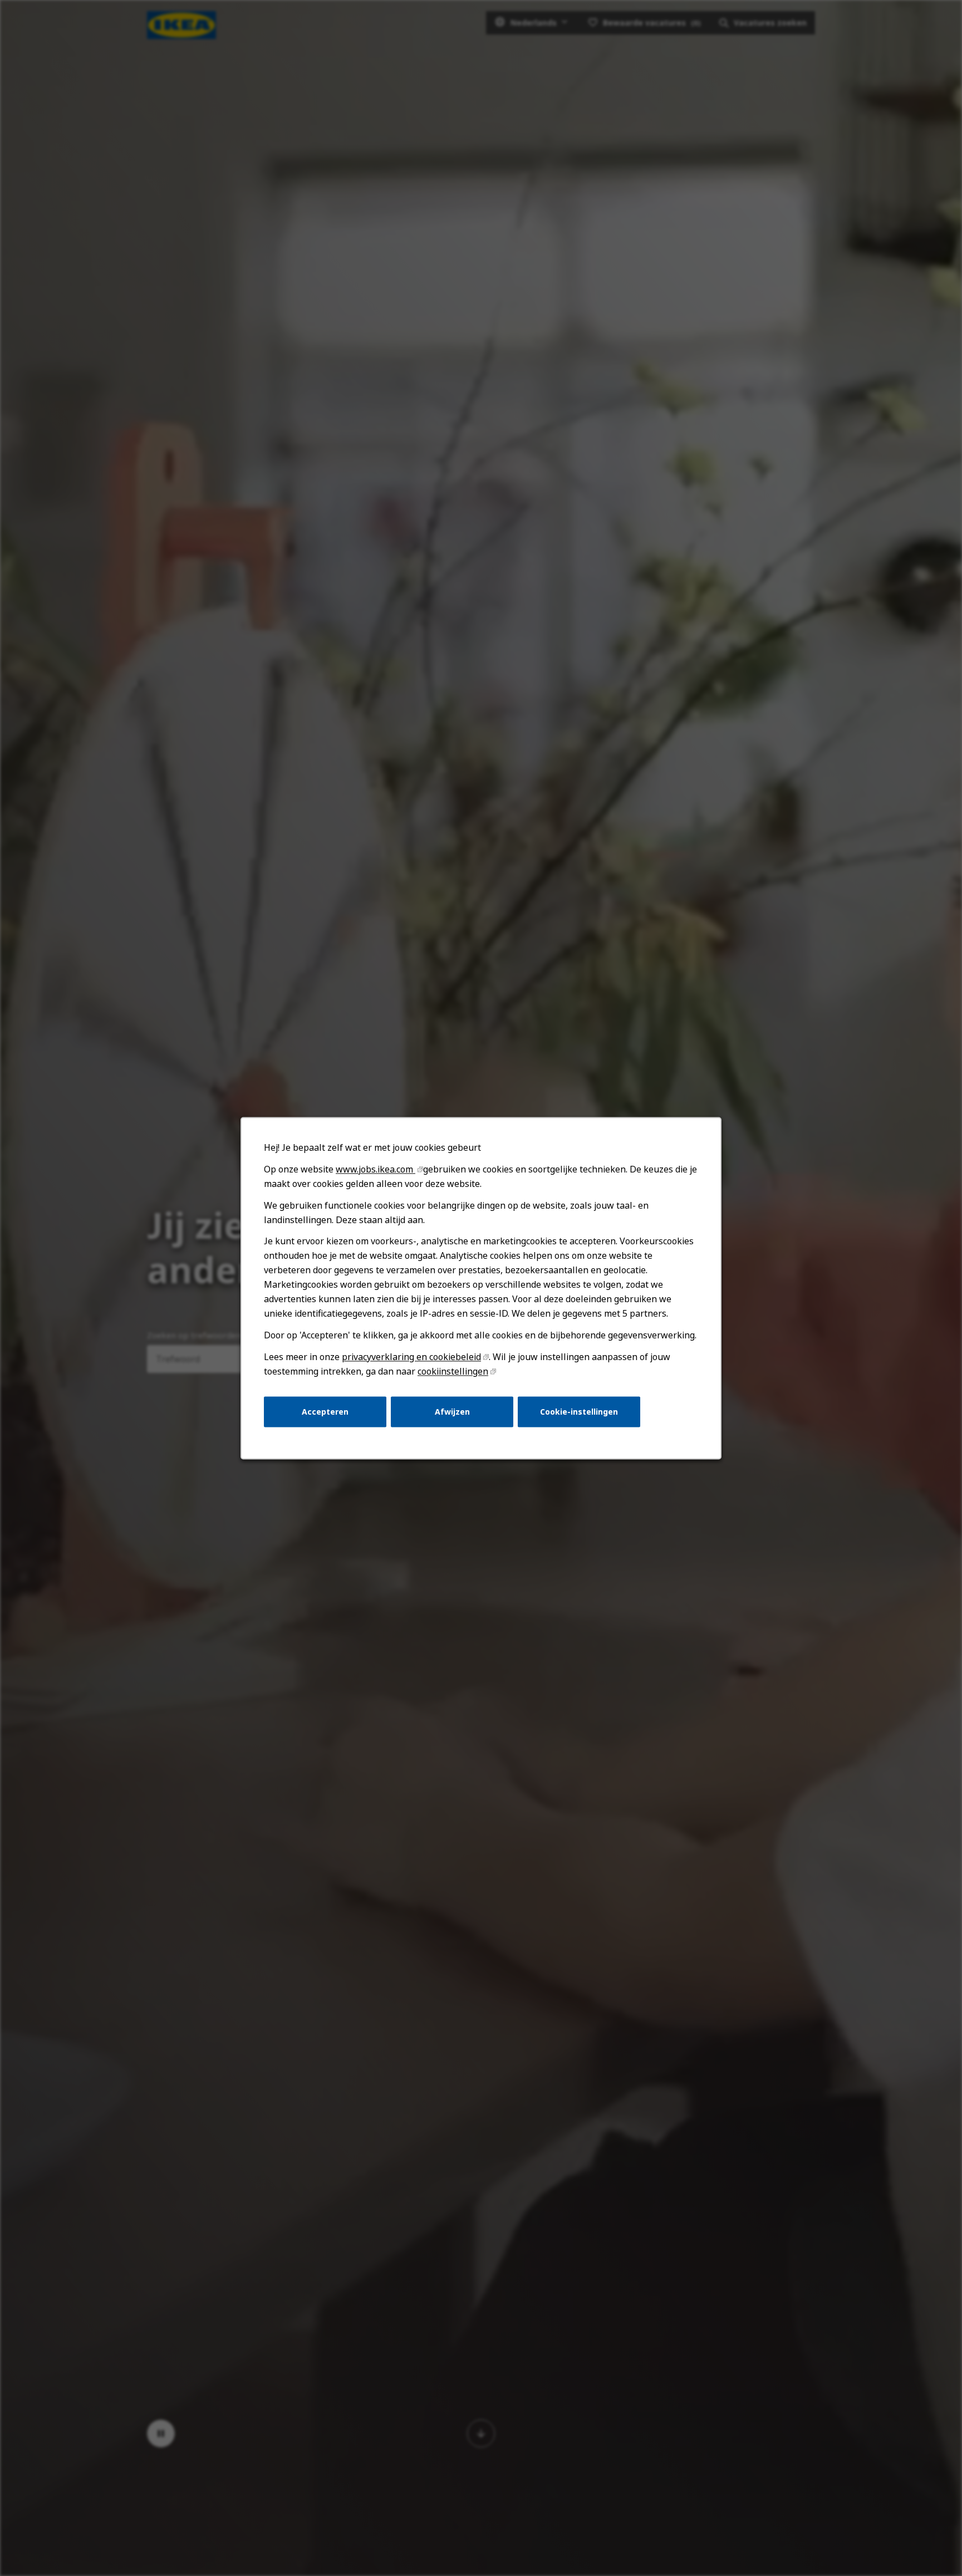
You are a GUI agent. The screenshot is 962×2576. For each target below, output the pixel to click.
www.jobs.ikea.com (376, 1169)
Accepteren (325, 1411)
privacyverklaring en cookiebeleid (411, 1357)
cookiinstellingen (453, 1371)
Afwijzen (452, 1411)
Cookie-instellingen (579, 1411)
